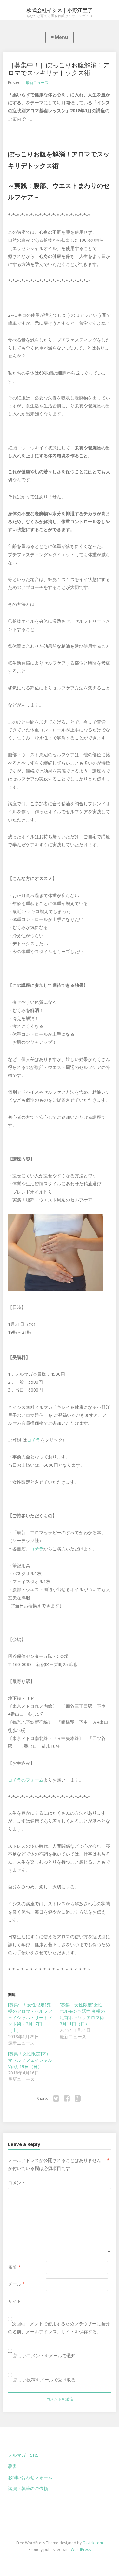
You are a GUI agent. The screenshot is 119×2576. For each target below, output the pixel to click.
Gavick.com (93, 2543)
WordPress (81, 2549)
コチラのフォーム (26, 1780)
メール (17, 2284)
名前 (14, 2267)
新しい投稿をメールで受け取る (44, 2380)
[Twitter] (56, 2099)
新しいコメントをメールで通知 (44, 2355)
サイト (15, 2301)
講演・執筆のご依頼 (28, 2488)
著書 (12, 2466)
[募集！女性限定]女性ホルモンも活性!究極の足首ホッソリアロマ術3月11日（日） (82, 2014)
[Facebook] (67, 2099)
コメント (17, 2182)
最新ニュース (37, 83)
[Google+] (78, 2099)
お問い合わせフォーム (30, 2477)
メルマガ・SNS (23, 2455)
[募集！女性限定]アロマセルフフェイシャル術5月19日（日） (30, 2060)
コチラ (34, 1440)
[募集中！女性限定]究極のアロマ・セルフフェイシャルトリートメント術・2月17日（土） (30, 2017)
